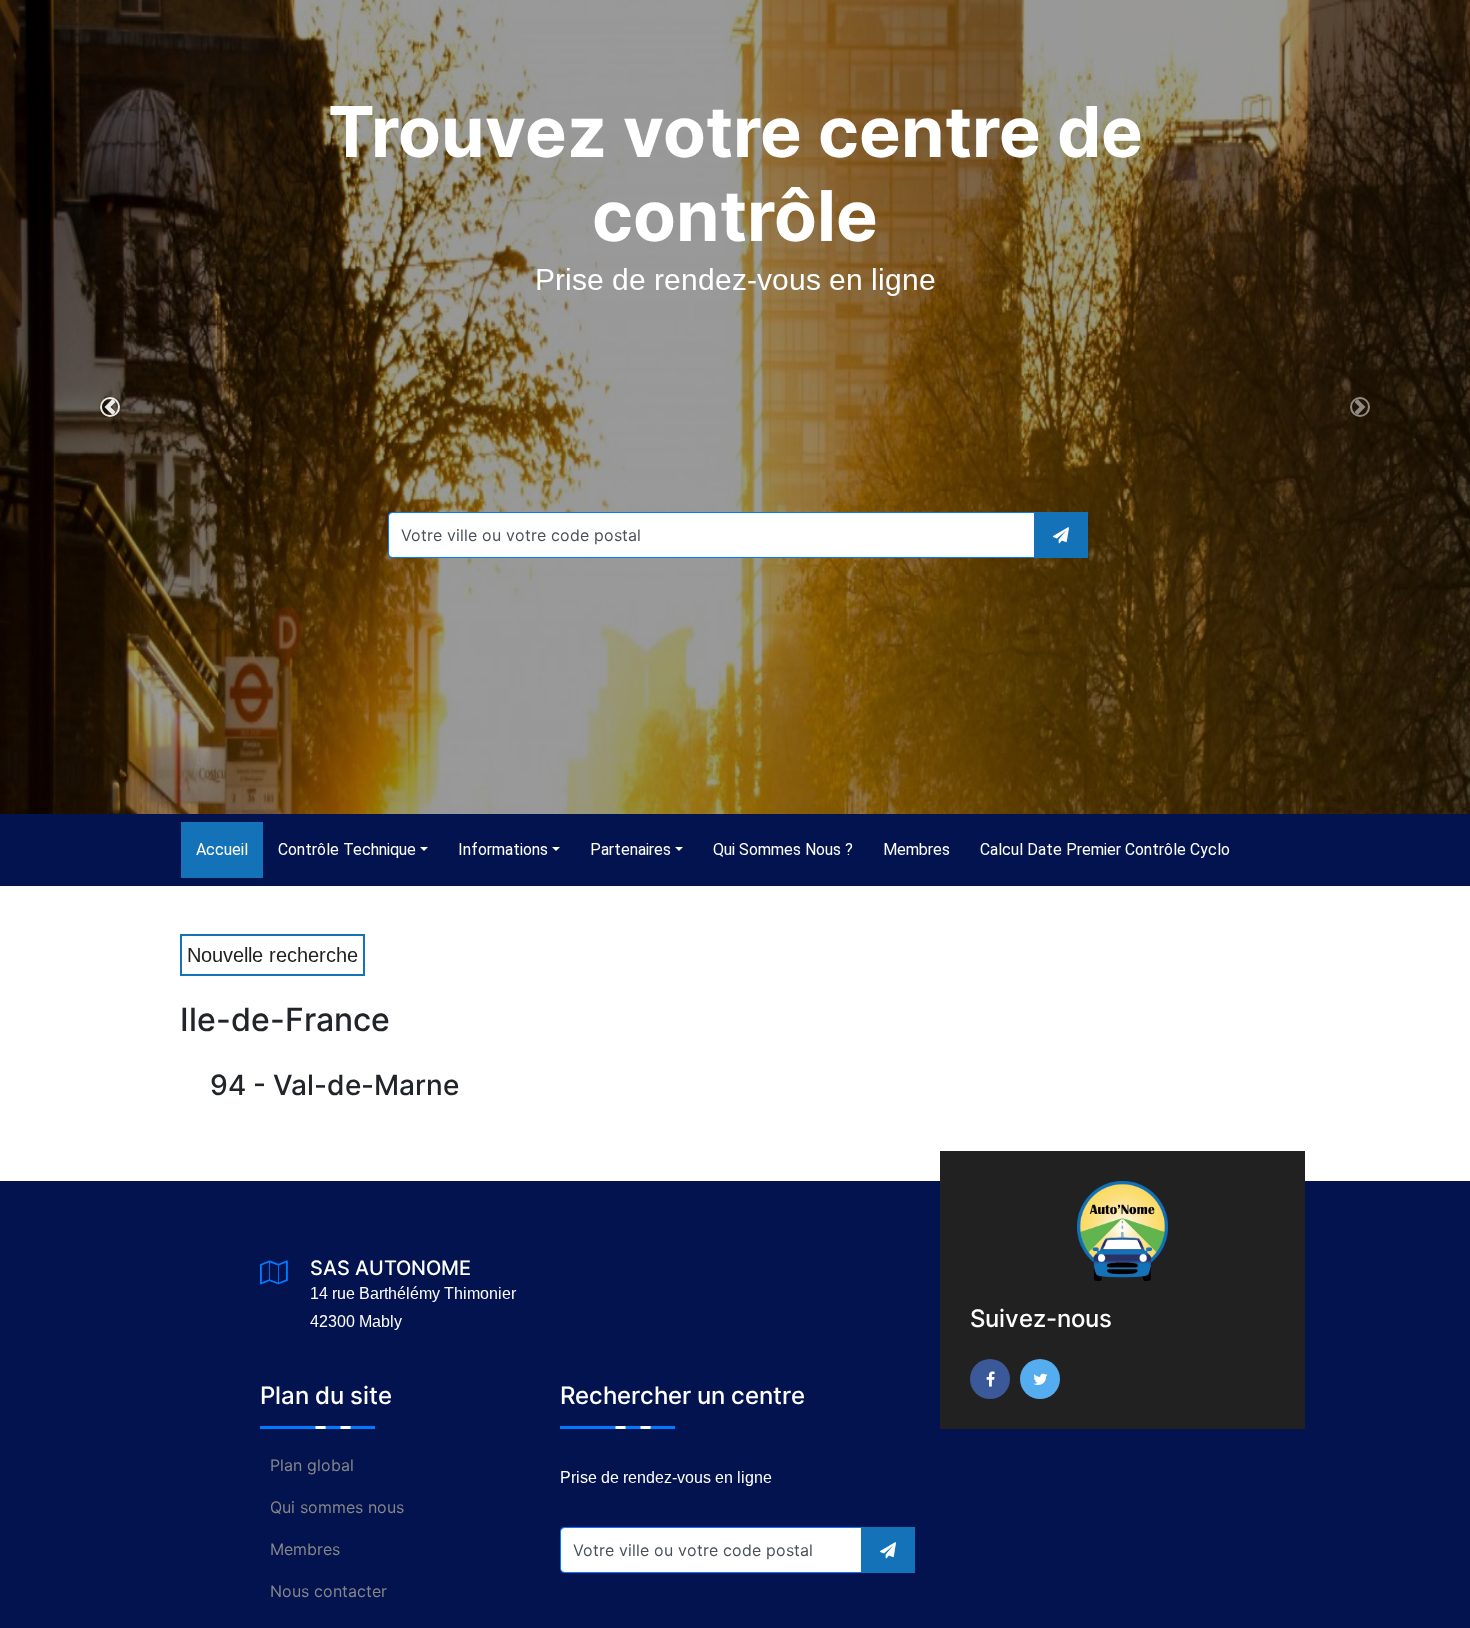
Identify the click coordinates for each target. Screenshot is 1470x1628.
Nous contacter (328, 1591)
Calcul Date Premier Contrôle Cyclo (1105, 849)
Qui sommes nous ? (783, 849)
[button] (110, 407)
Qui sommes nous (337, 1507)
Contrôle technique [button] (347, 849)
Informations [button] (503, 849)
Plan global (312, 1465)
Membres (916, 849)
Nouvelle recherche (272, 955)
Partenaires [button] (630, 849)
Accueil (229, 849)
